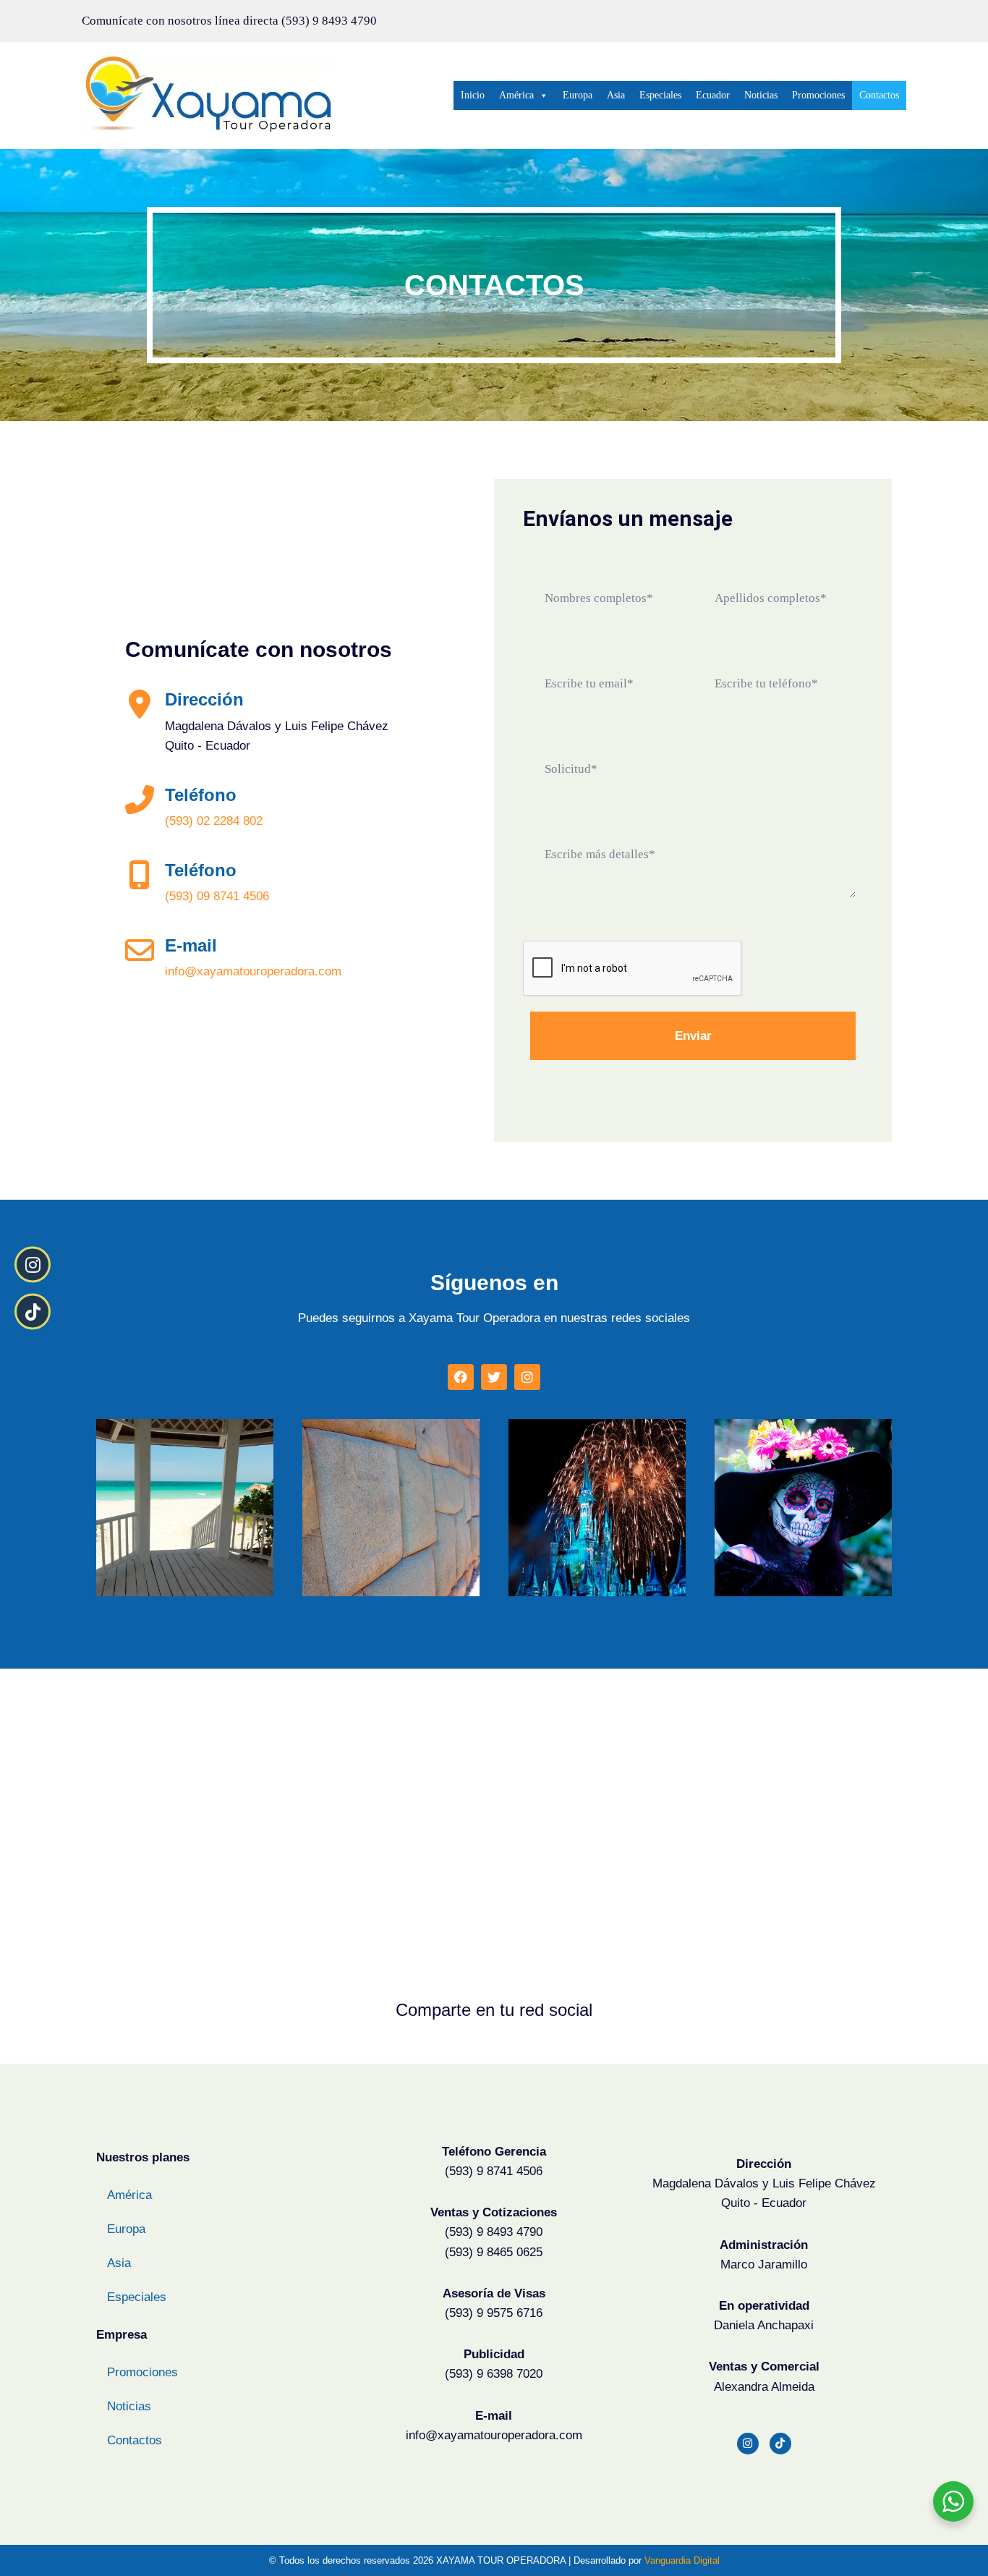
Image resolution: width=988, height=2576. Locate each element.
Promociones (818, 95)
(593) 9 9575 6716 (494, 2313)
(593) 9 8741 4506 (494, 2171)
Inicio (473, 95)
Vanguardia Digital (682, 2560)
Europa (578, 95)
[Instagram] (748, 2444)
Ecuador (713, 95)
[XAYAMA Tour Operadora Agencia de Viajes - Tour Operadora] (208, 96)
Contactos (879, 95)
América (516, 95)
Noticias (761, 95)
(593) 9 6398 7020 (494, 2374)
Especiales (660, 95)
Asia (616, 95)
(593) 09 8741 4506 (217, 896)
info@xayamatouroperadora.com (253, 971)
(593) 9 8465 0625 (494, 2252)
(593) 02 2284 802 (214, 821)
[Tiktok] (780, 2444)
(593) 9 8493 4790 (329, 21)
